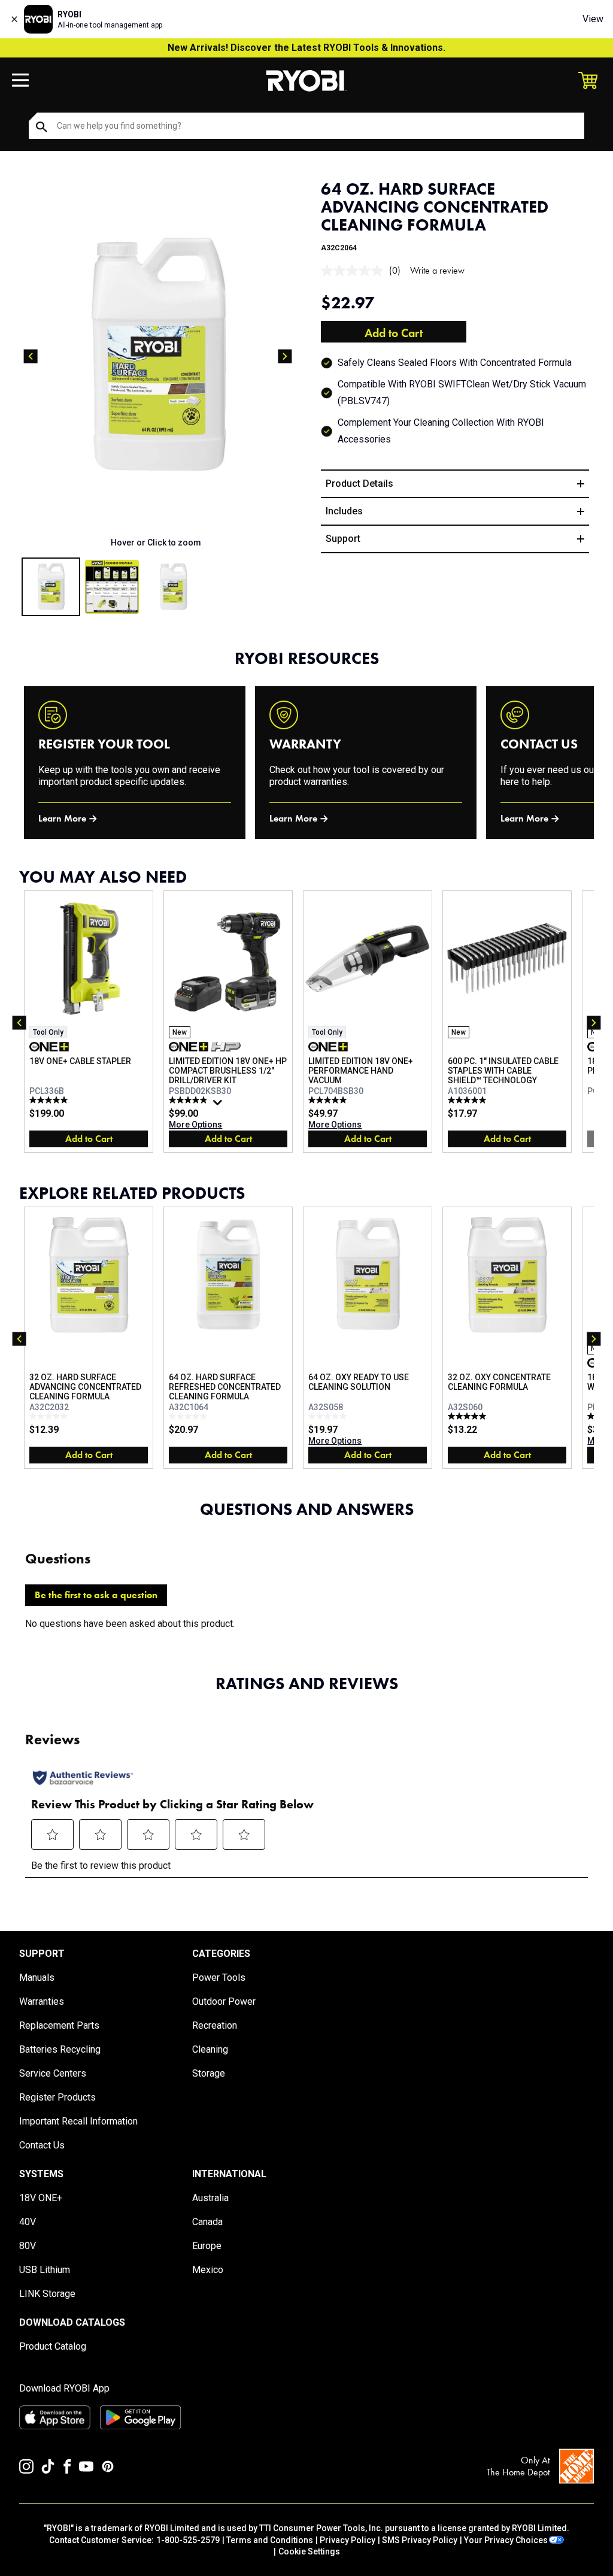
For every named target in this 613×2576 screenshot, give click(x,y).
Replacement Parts (59, 2025)
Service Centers (53, 2073)
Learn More (62, 818)
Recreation (215, 2025)
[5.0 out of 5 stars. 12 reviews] (50, 1100)
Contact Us (42, 2145)
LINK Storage (47, 2294)
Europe (207, 2246)
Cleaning (210, 2049)
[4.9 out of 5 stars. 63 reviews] (189, 1100)
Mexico (208, 2270)
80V (28, 2246)
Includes (344, 511)
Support (343, 539)
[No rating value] (355, 271)
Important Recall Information (78, 2121)
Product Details (359, 484)
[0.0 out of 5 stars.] (50, 1416)
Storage (209, 2073)
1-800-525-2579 (188, 2540)
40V (28, 2222)
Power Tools (219, 1978)
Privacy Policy (348, 2540)
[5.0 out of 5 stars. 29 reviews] (329, 1100)
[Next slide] (285, 356)
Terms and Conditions (270, 2540)
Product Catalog (53, 2346)
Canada (207, 2222)
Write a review (437, 270)
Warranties (42, 2001)
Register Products (57, 2097)
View (593, 19)
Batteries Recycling (60, 2049)
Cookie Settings (309, 2551)
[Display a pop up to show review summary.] (219, 1105)
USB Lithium (45, 2270)
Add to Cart (394, 333)
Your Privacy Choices (506, 2540)
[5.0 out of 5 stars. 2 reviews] (468, 1416)
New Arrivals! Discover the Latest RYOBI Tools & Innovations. (306, 48)
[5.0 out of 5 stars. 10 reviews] (468, 1100)
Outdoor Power (224, 2001)
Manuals (37, 1978)
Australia (210, 2198)
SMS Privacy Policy (420, 2540)
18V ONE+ (41, 2198)
